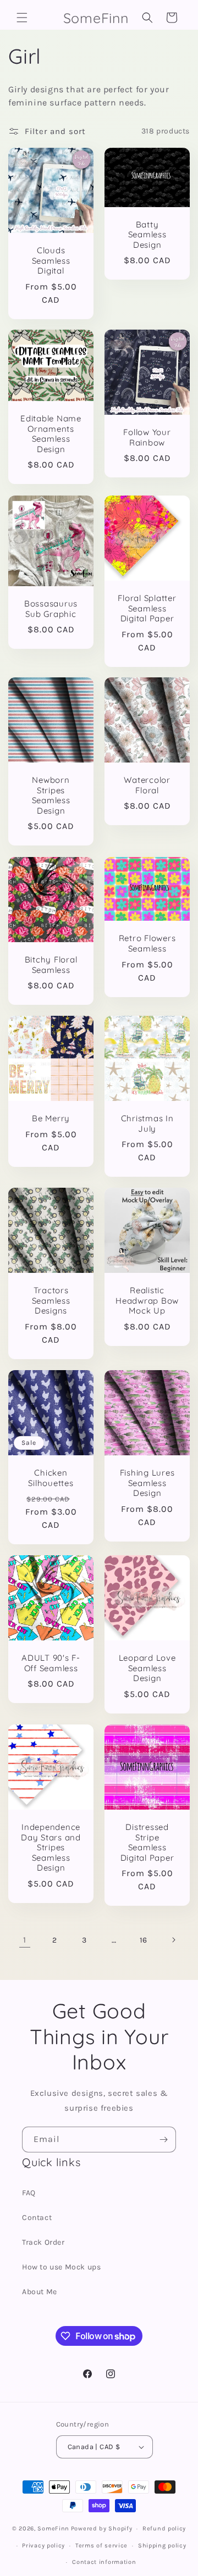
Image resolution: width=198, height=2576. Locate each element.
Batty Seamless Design (147, 234)
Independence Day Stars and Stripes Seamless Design (51, 1848)
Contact (37, 2218)
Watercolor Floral (147, 785)
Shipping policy (162, 2546)
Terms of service (101, 2546)
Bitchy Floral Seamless (51, 965)
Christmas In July (147, 1124)
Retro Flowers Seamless (147, 944)
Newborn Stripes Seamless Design (51, 795)
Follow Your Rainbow (147, 438)
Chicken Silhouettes (51, 1478)
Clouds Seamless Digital (51, 261)
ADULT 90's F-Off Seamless (51, 1663)
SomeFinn (53, 2528)
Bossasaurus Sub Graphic (51, 609)
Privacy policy (43, 2546)
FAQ (29, 2193)
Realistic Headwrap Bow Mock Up (147, 1301)
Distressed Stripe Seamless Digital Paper (147, 1843)
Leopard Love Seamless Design (147, 1668)
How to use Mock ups (61, 2267)
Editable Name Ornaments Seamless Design (51, 434)
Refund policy (164, 2528)
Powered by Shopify (102, 2528)
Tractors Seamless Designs (51, 1301)
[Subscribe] (163, 2140)
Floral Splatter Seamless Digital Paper (147, 608)
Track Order (43, 2242)
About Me (40, 2292)
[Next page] (173, 1940)
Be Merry (51, 1119)
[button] (22, 18)
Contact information (104, 2562)
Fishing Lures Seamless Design (147, 1483)
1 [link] (25, 1940)
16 (144, 1940)
